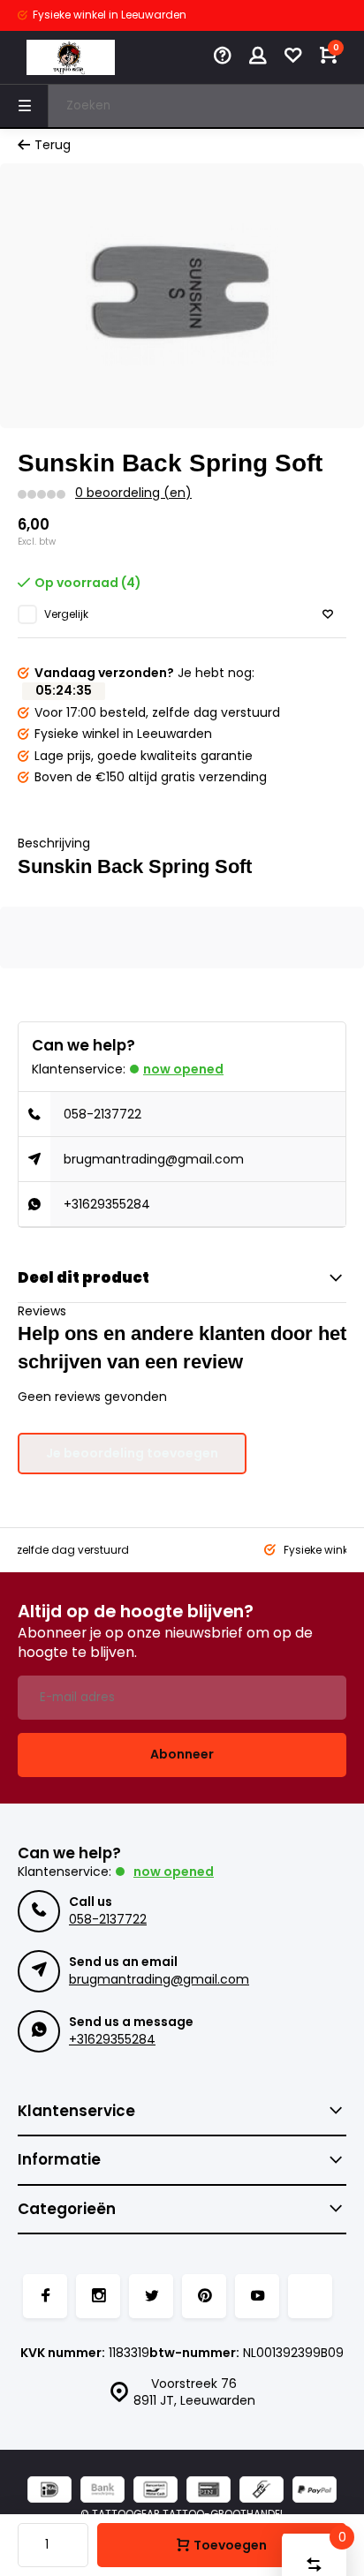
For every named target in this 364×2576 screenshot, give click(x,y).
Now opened (183, 1069)
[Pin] (209, 2492)
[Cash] (262, 2492)
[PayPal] (315, 2492)
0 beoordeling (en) (133, 493)
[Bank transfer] (102, 2492)
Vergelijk (66, 614)
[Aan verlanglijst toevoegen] (328, 615)
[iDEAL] (49, 2492)
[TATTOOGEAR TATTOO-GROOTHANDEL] (71, 57)
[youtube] (257, 2296)
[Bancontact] (155, 2492)
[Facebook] (45, 2296)
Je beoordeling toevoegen (132, 1453)
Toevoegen (230, 2545)
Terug (53, 145)
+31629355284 (107, 1204)
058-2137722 (102, 1114)
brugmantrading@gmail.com (154, 1159)
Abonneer (182, 1754)
